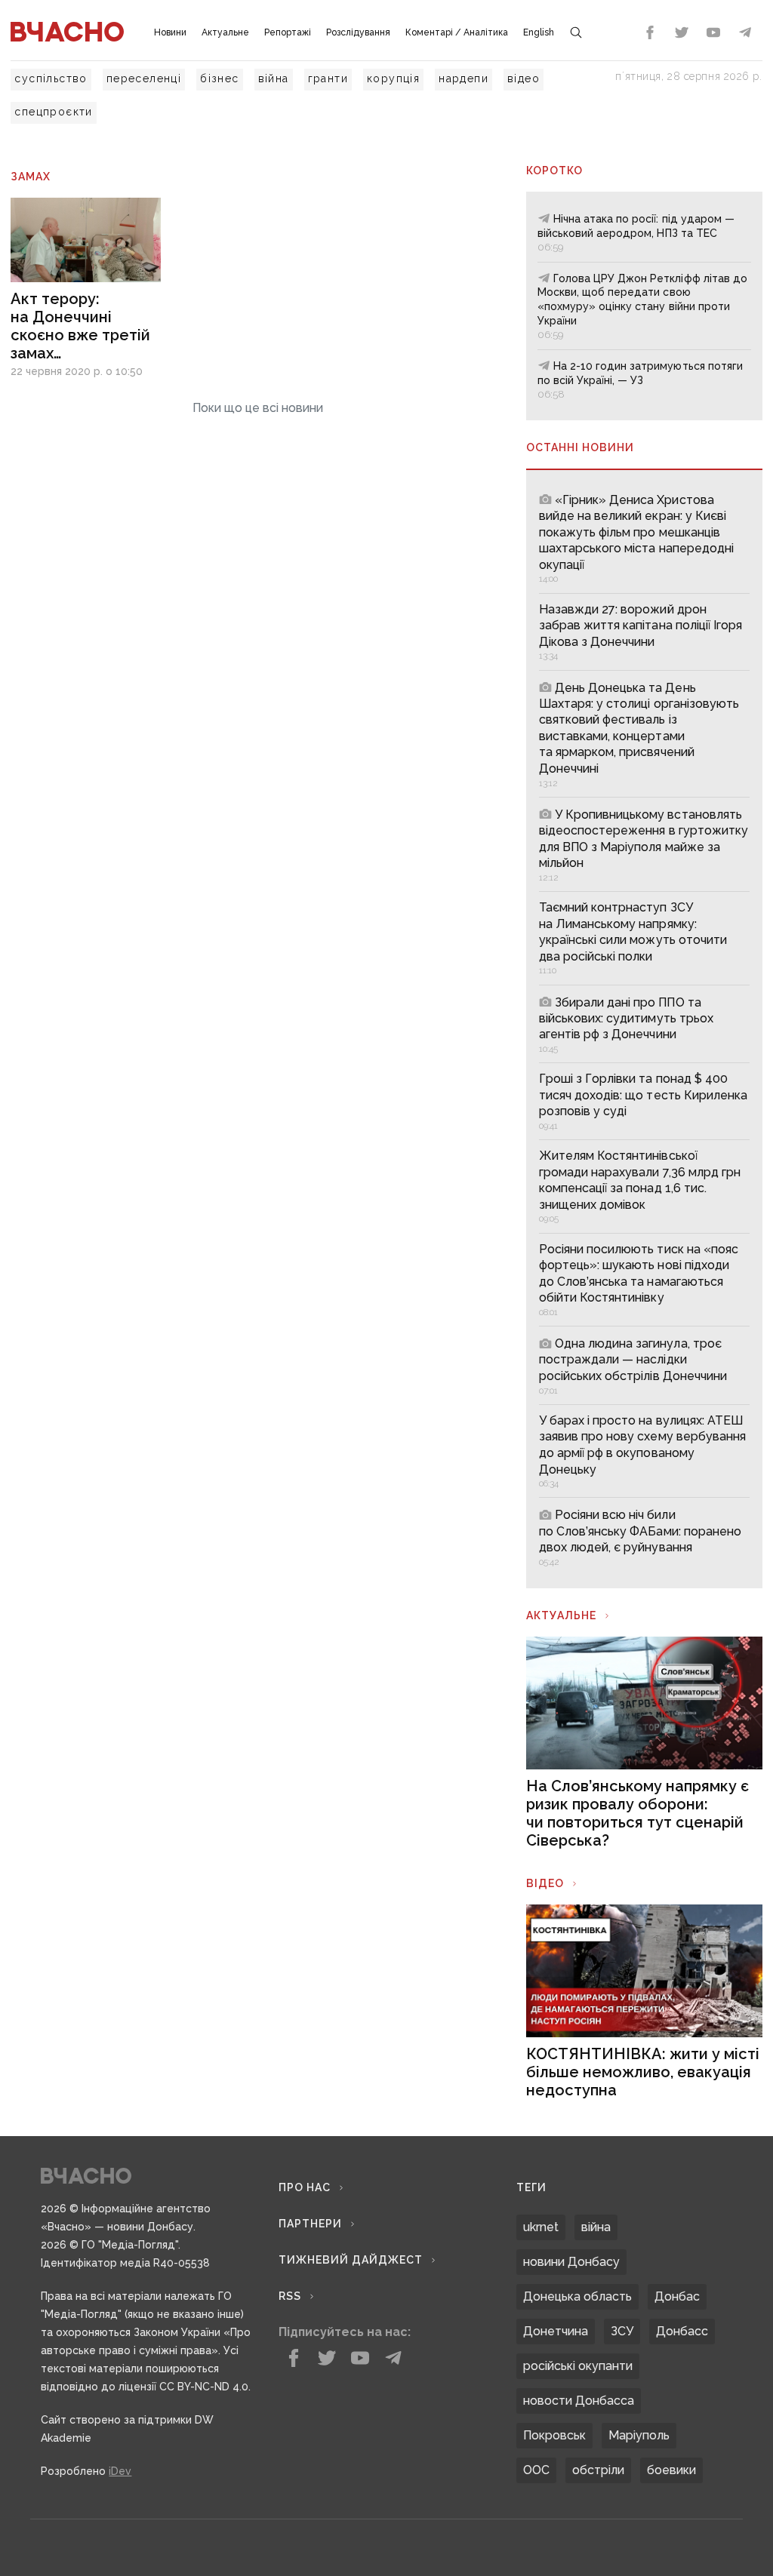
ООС (536, 2470)
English (539, 32)
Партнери (310, 2224)
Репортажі (288, 32)
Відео (545, 1883)
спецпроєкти (53, 112)
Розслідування (358, 32)
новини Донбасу (571, 2262)
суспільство (51, 78)
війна (274, 78)
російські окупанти (578, 2366)
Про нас (305, 2187)
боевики (671, 2470)
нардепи (463, 78)
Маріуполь (639, 2435)
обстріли (598, 2470)
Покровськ (554, 2435)
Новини (170, 32)
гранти (328, 78)
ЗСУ (622, 2331)
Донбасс (682, 2331)
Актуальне (225, 32)
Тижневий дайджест (351, 2260)
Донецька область (577, 2296)
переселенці (144, 78)
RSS (290, 2296)
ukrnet (541, 2227)
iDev (120, 2471)
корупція (393, 78)
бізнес (219, 78)
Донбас (677, 2296)
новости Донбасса (579, 2401)
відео (524, 78)
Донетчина (556, 2331)
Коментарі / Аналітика (457, 32)
